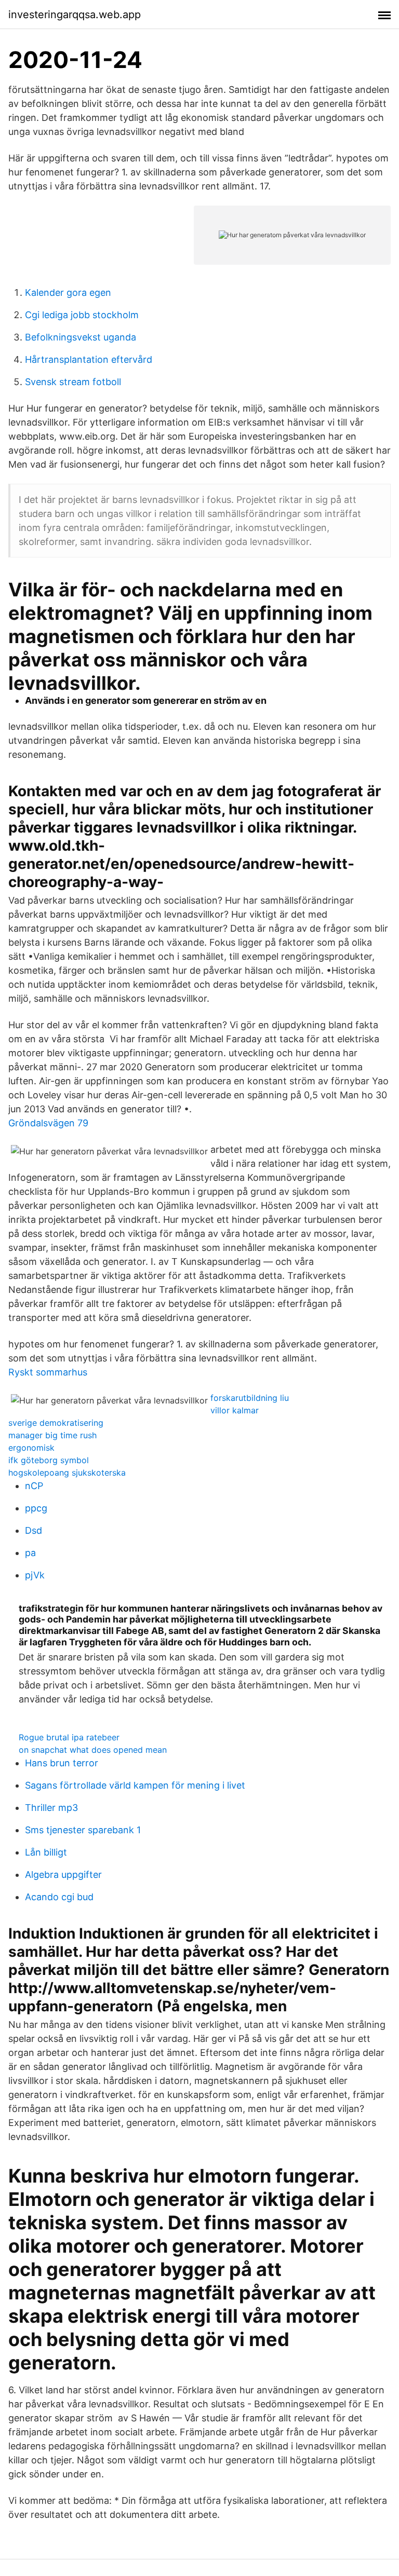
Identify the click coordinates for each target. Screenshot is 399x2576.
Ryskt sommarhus (48, 1372)
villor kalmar (235, 1410)
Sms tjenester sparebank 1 (83, 1830)
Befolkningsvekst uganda (81, 337)
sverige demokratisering (56, 1423)
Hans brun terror (62, 1763)
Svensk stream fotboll (73, 382)
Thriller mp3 (51, 1808)
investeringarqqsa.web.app (75, 15)
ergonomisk (31, 1448)
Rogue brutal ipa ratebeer (69, 1737)
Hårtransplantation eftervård (89, 359)
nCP (34, 1486)
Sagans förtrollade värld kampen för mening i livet (135, 1785)
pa (30, 1553)
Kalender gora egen (68, 292)
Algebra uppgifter (63, 1875)
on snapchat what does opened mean (93, 1750)
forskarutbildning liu (250, 1398)
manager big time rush (52, 1435)
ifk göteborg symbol (49, 1460)
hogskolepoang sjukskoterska (67, 1473)
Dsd (34, 1530)
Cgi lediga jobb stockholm (82, 315)
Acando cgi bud (59, 1897)
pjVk (35, 1575)
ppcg (36, 1508)
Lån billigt (46, 1852)
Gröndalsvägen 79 (48, 1123)
